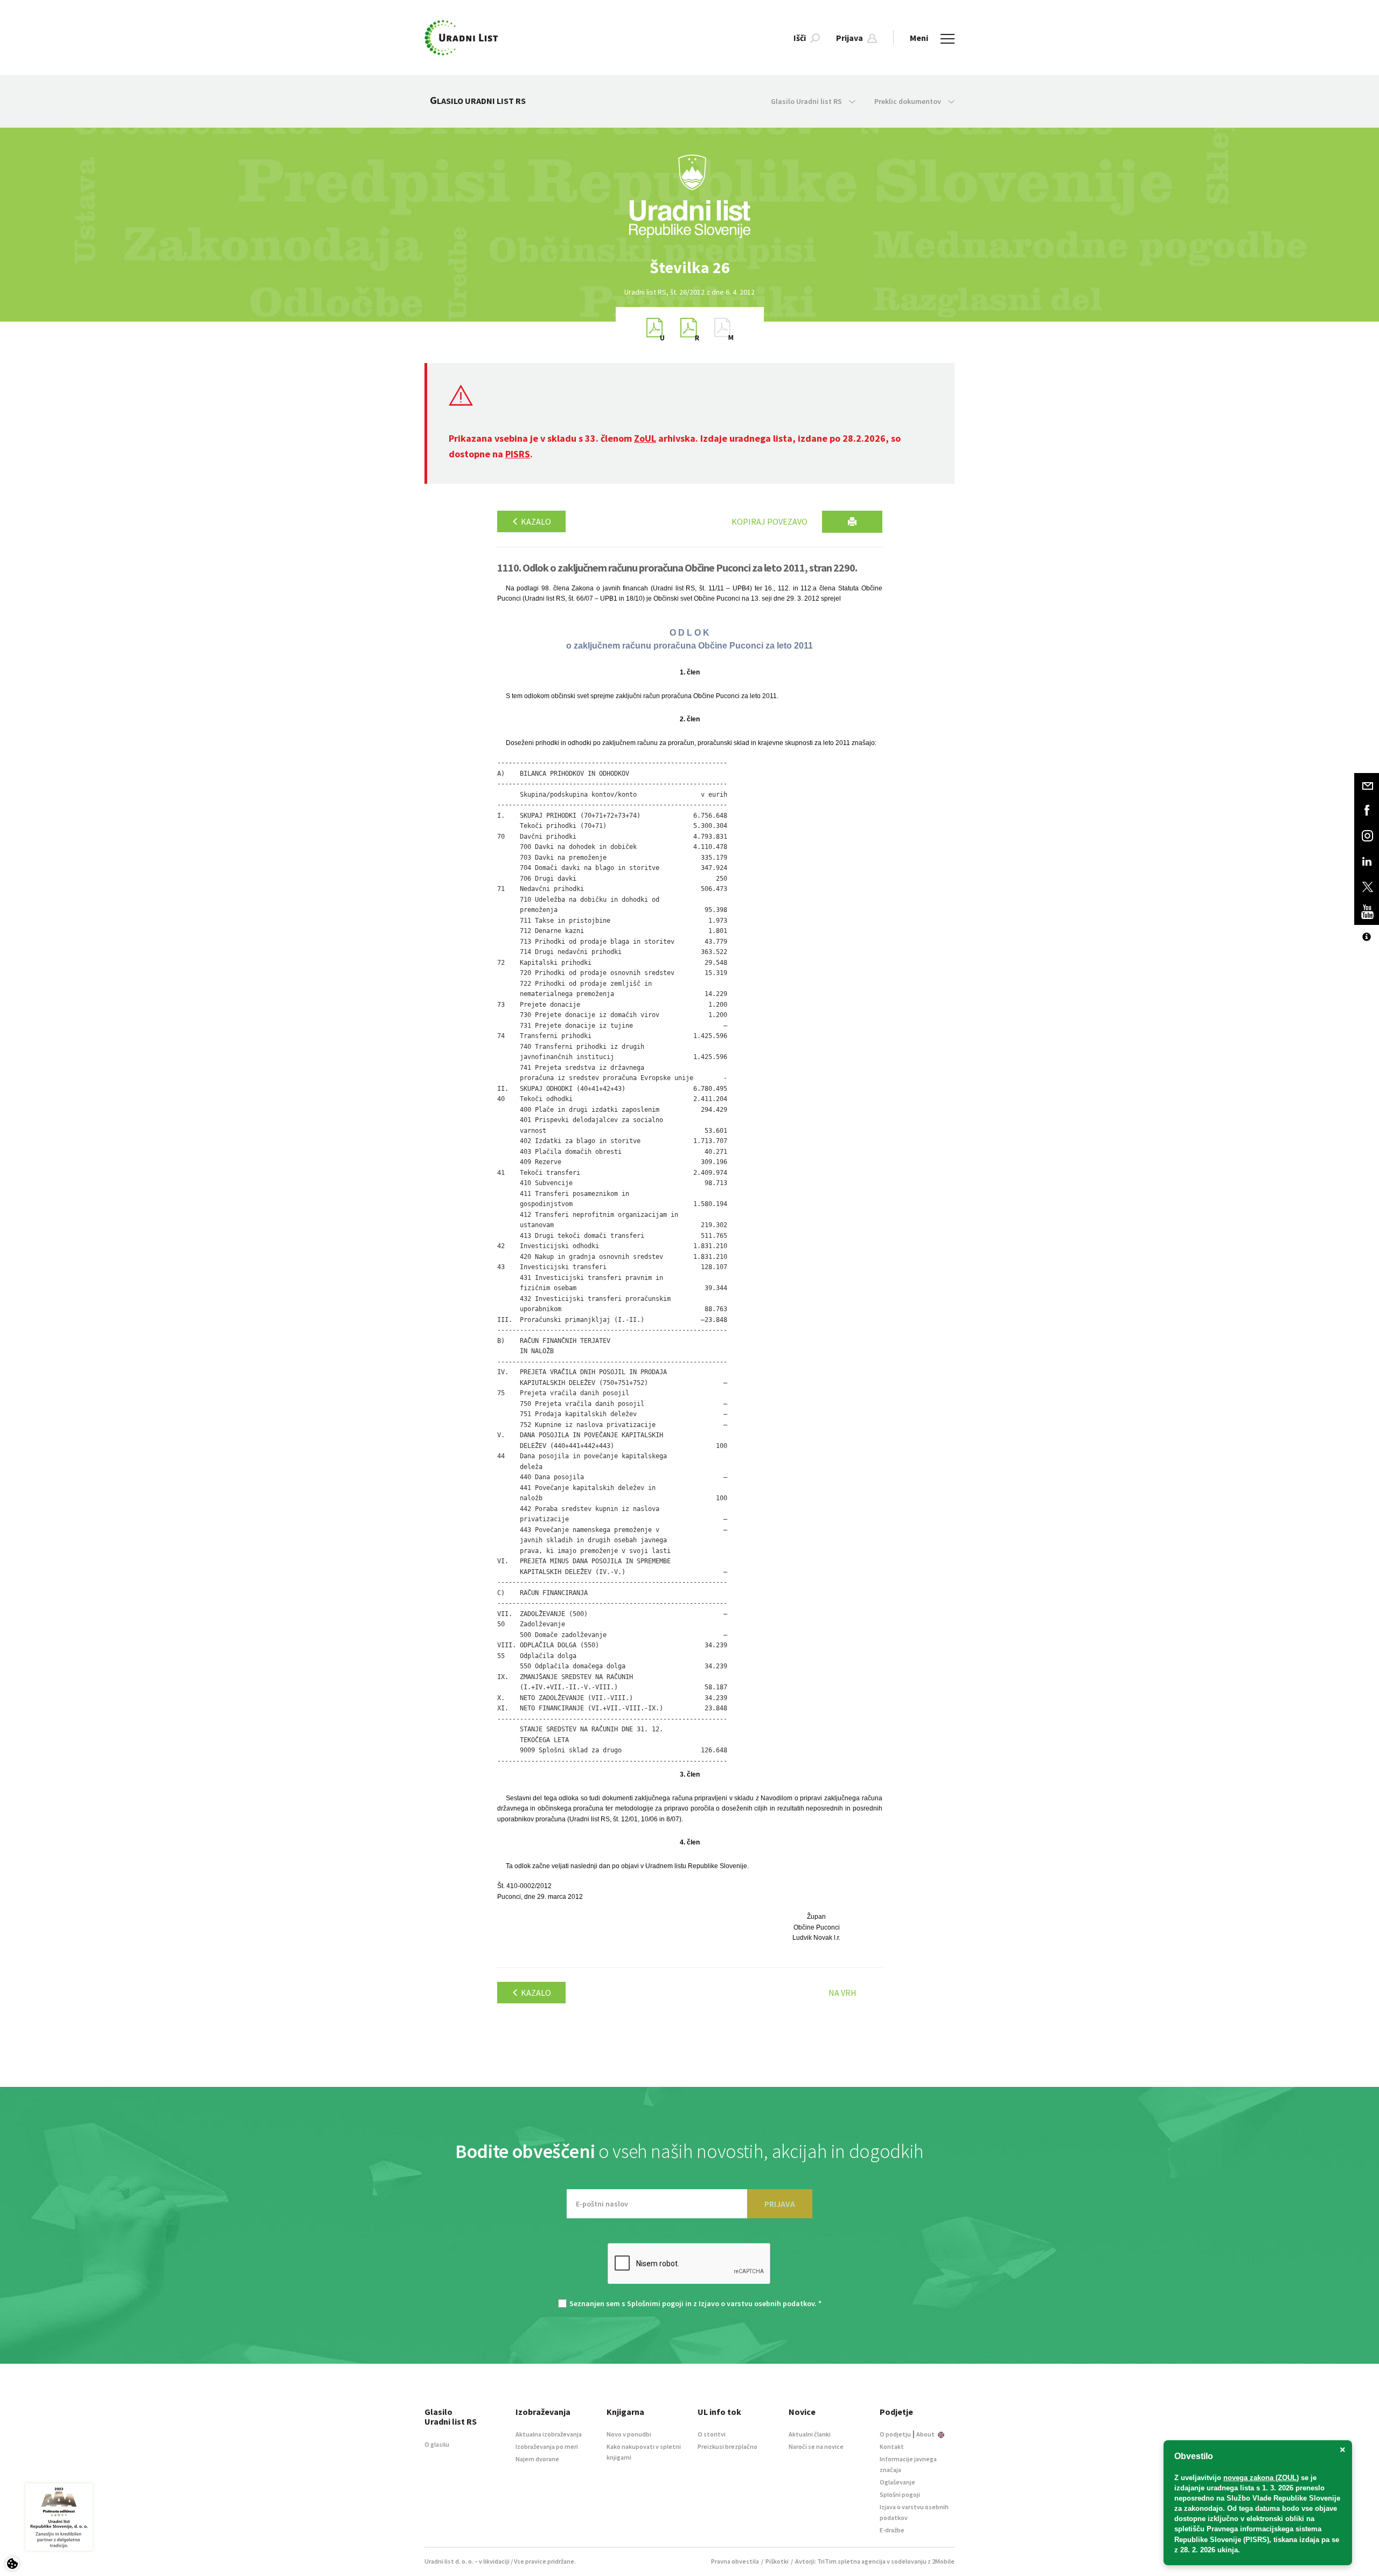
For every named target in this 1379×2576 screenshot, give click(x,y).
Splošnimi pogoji (655, 2303)
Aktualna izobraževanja (549, 2434)
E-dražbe (892, 2530)
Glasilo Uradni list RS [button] (807, 101)
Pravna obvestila (735, 2561)
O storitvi (712, 2434)
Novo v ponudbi (629, 2434)
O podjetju (895, 2434)
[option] (689, 267)
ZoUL (645, 438)
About (926, 2434)
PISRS (518, 454)
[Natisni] (852, 522)
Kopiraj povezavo (769, 521)
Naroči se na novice (816, 2446)
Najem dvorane (537, 2459)
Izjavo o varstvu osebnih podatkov (757, 2303)
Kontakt (892, 2446)
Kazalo (535, 521)
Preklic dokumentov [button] (908, 101)
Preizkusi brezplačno (727, 2446)
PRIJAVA (780, 2204)
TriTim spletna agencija (851, 2561)
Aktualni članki (810, 2434)
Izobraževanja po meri (547, 2446)
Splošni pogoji (900, 2494)
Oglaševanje (897, 2482)
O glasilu (437, 2444)
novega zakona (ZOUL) (1261, 2478)
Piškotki (777, 2561)
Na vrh (842, 1993)
